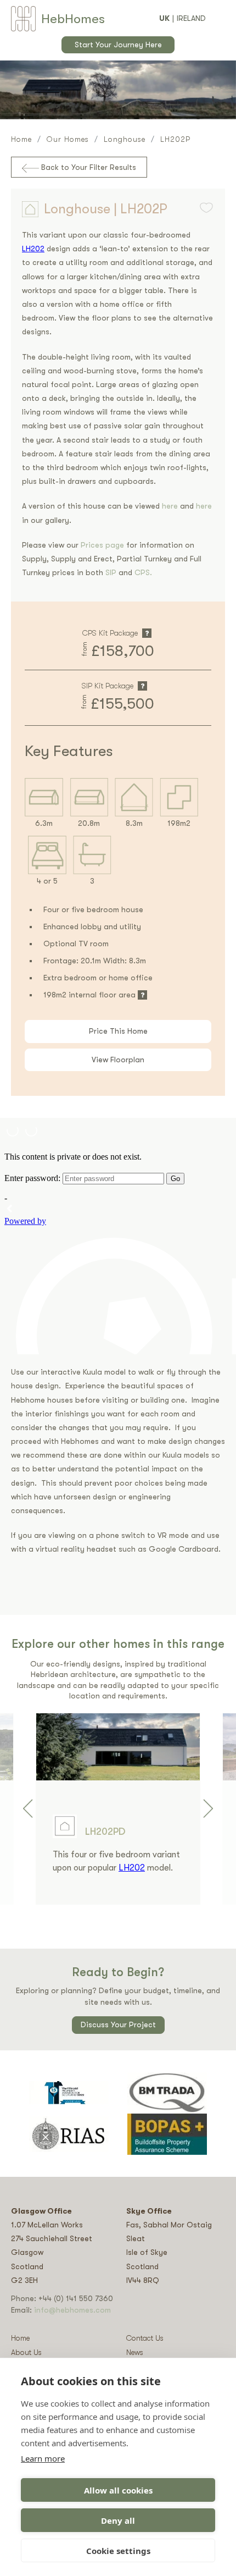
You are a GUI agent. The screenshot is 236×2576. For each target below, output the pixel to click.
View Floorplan (118, 1060)
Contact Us (145, 2338)
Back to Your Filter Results (88, 167)
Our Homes (68, 139)
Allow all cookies (118, 2490)
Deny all (118, 2520)
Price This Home (118, 1031)
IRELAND (191, 18)
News (135, 2352)
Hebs (73, 19)
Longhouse (125, 139)
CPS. (143, 572)
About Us (26, 2352)
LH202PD (105, 1832)
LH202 (33, 249)
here (170, 506)
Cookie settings (118, 2551)
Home (21, 139)
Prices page (103, 545)
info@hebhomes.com (72, 2310)
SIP (112, 572)
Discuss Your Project (118, 2025)
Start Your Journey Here (118, 45)
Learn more (43, 2458)
